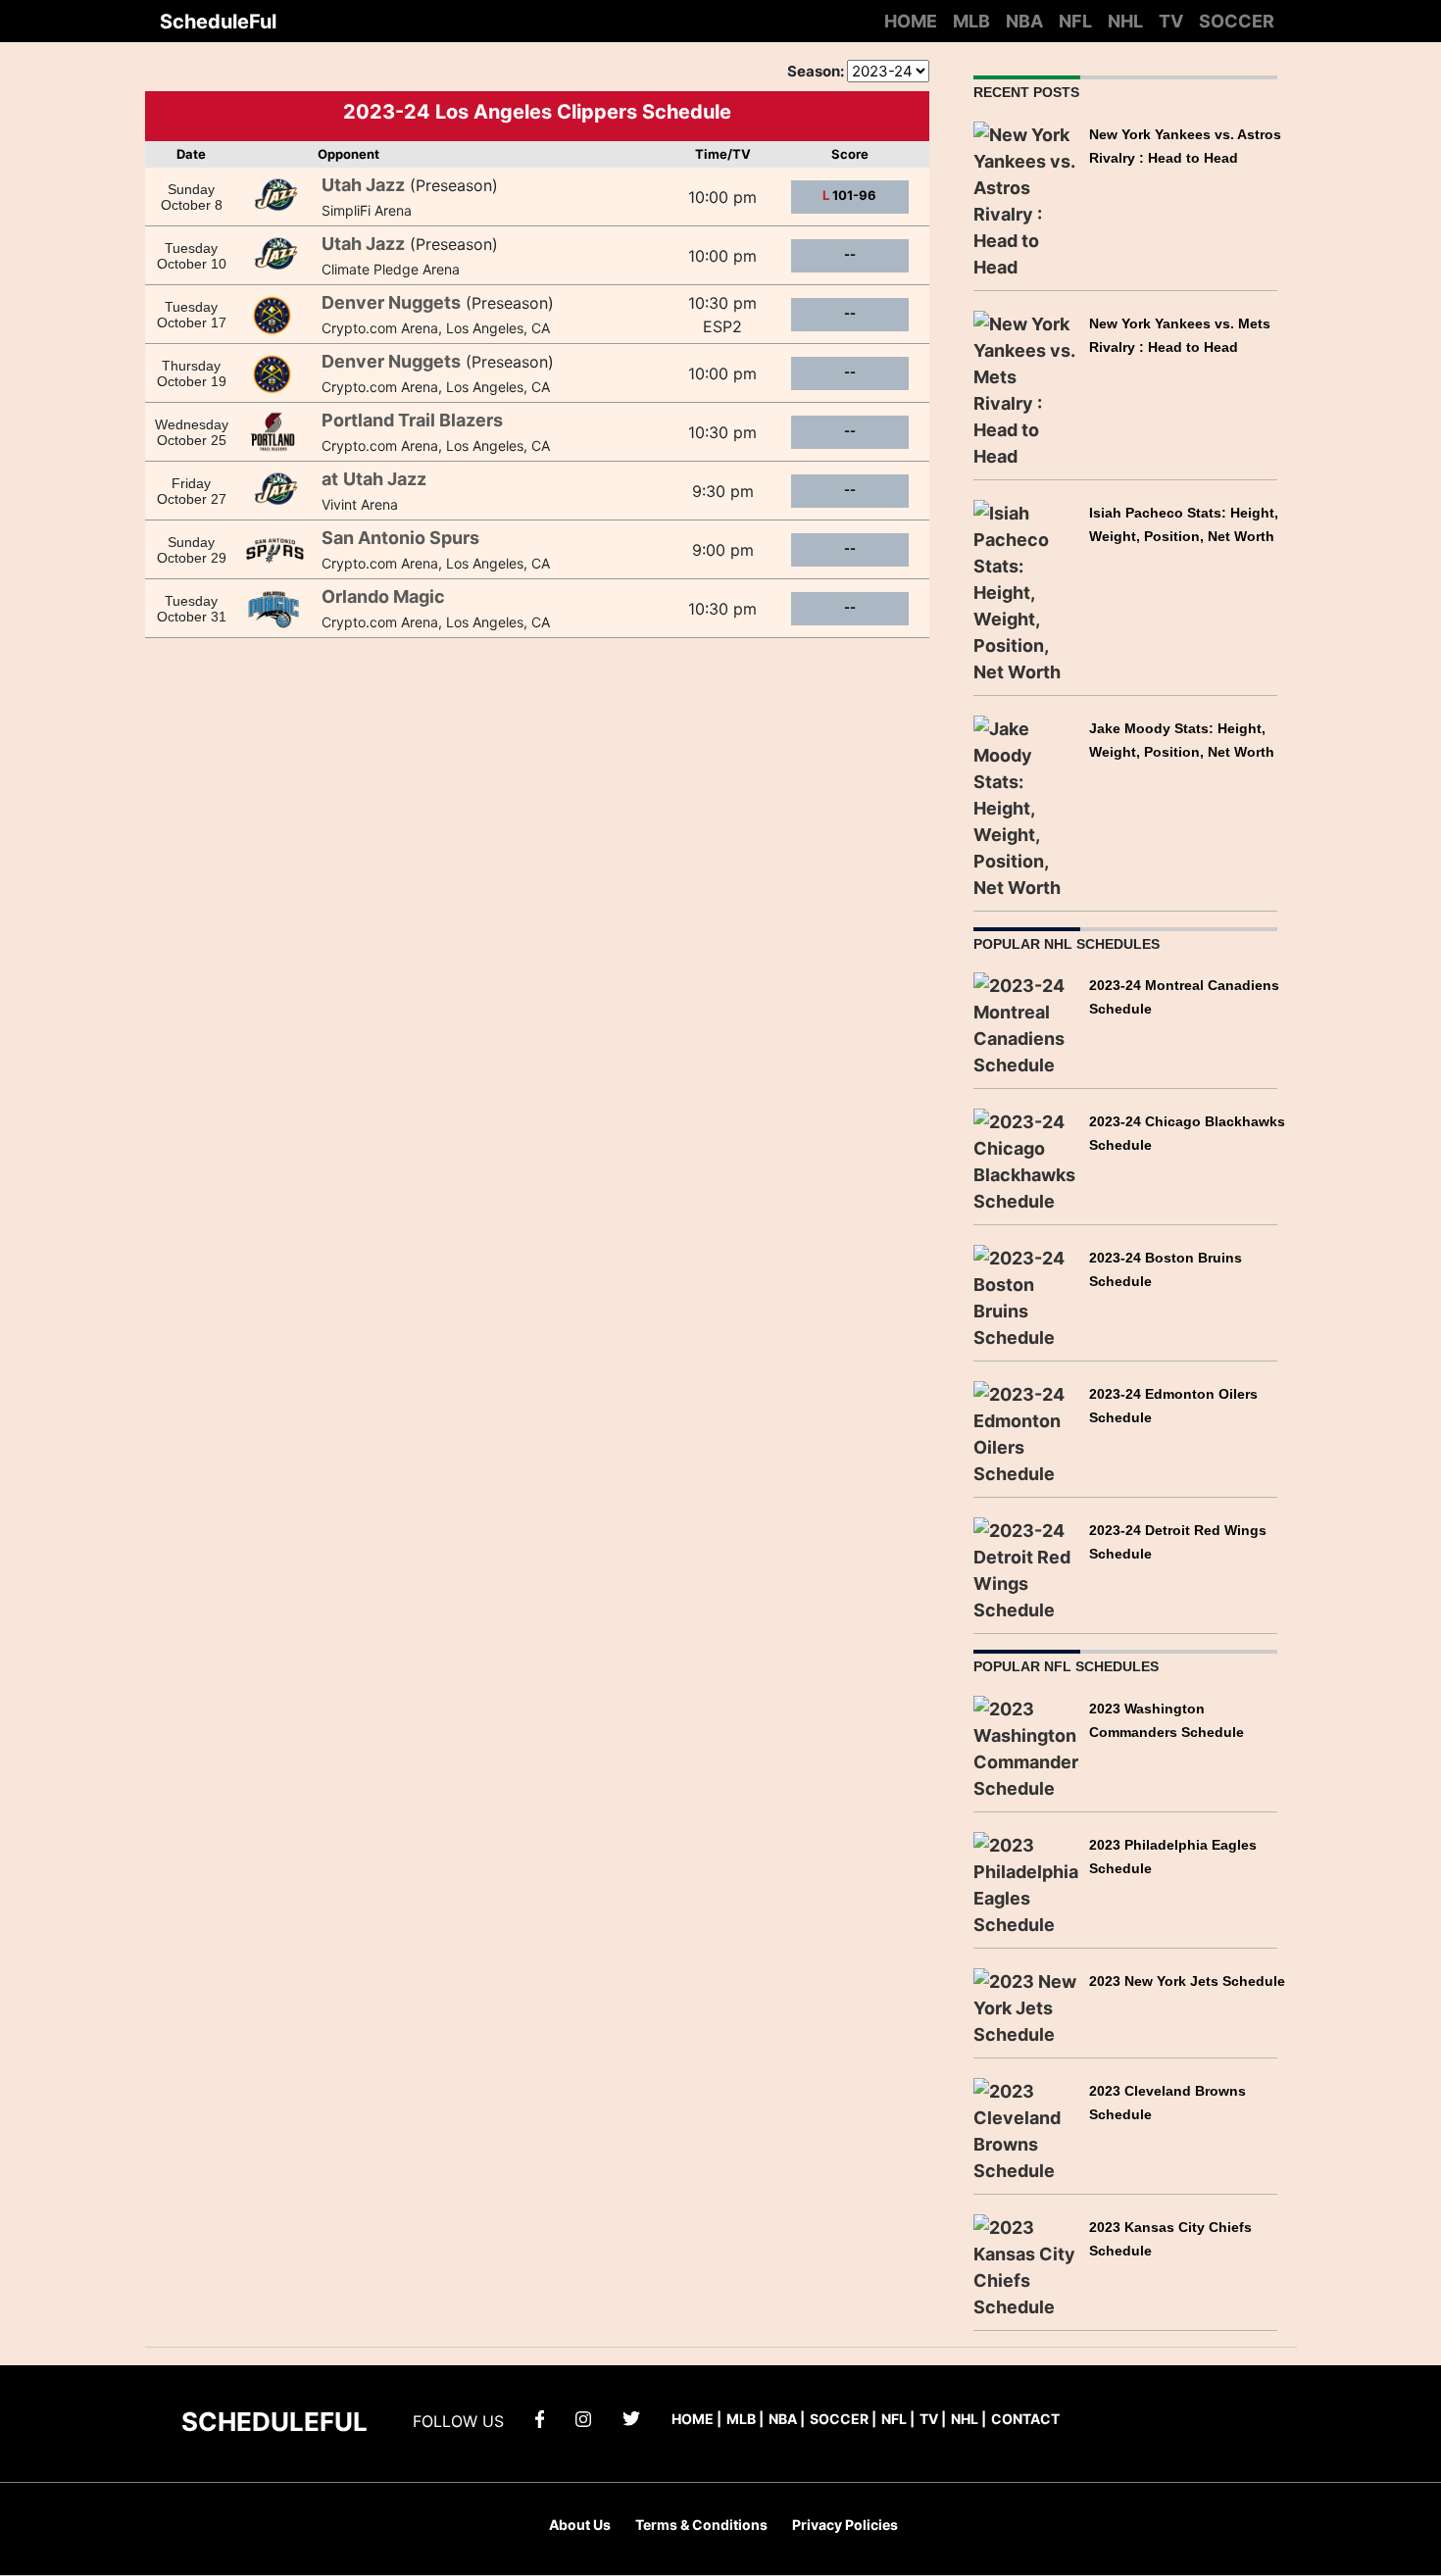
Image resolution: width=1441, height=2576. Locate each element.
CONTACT (1025, 2419)
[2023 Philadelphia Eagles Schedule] (1027, 1882)
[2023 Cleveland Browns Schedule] (1027, 2129)
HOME (911, 21)
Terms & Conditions (701, 2525)
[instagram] (583, 2418)
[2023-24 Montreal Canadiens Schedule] (1027, 1024)
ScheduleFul (218, 22)
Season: (816, 71)
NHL (1125, 21)
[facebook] (540, 2418)
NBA (1024, 21)
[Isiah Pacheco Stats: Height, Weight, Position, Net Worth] (1027, 591)
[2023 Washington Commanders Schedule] (1027, 1746)
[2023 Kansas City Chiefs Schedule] (1027, 2265)
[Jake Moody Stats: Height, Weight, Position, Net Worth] (1027, 806)
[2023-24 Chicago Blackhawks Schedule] (1027, 1160)
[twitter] (631, 2418)
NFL (1075, 21)
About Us (580, 2525)
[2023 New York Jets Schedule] (1027, 2006)
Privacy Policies (845, 2525)
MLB (971, 21)
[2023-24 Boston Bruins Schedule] (1027, 1296)
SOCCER (1237, 21)
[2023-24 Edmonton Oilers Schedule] (1027, 1433)
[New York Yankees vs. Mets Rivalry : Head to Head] (1027, 388)
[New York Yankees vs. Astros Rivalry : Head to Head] (1027, 198)
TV (1171, 21)
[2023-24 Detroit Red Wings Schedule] (1027, 1569)
